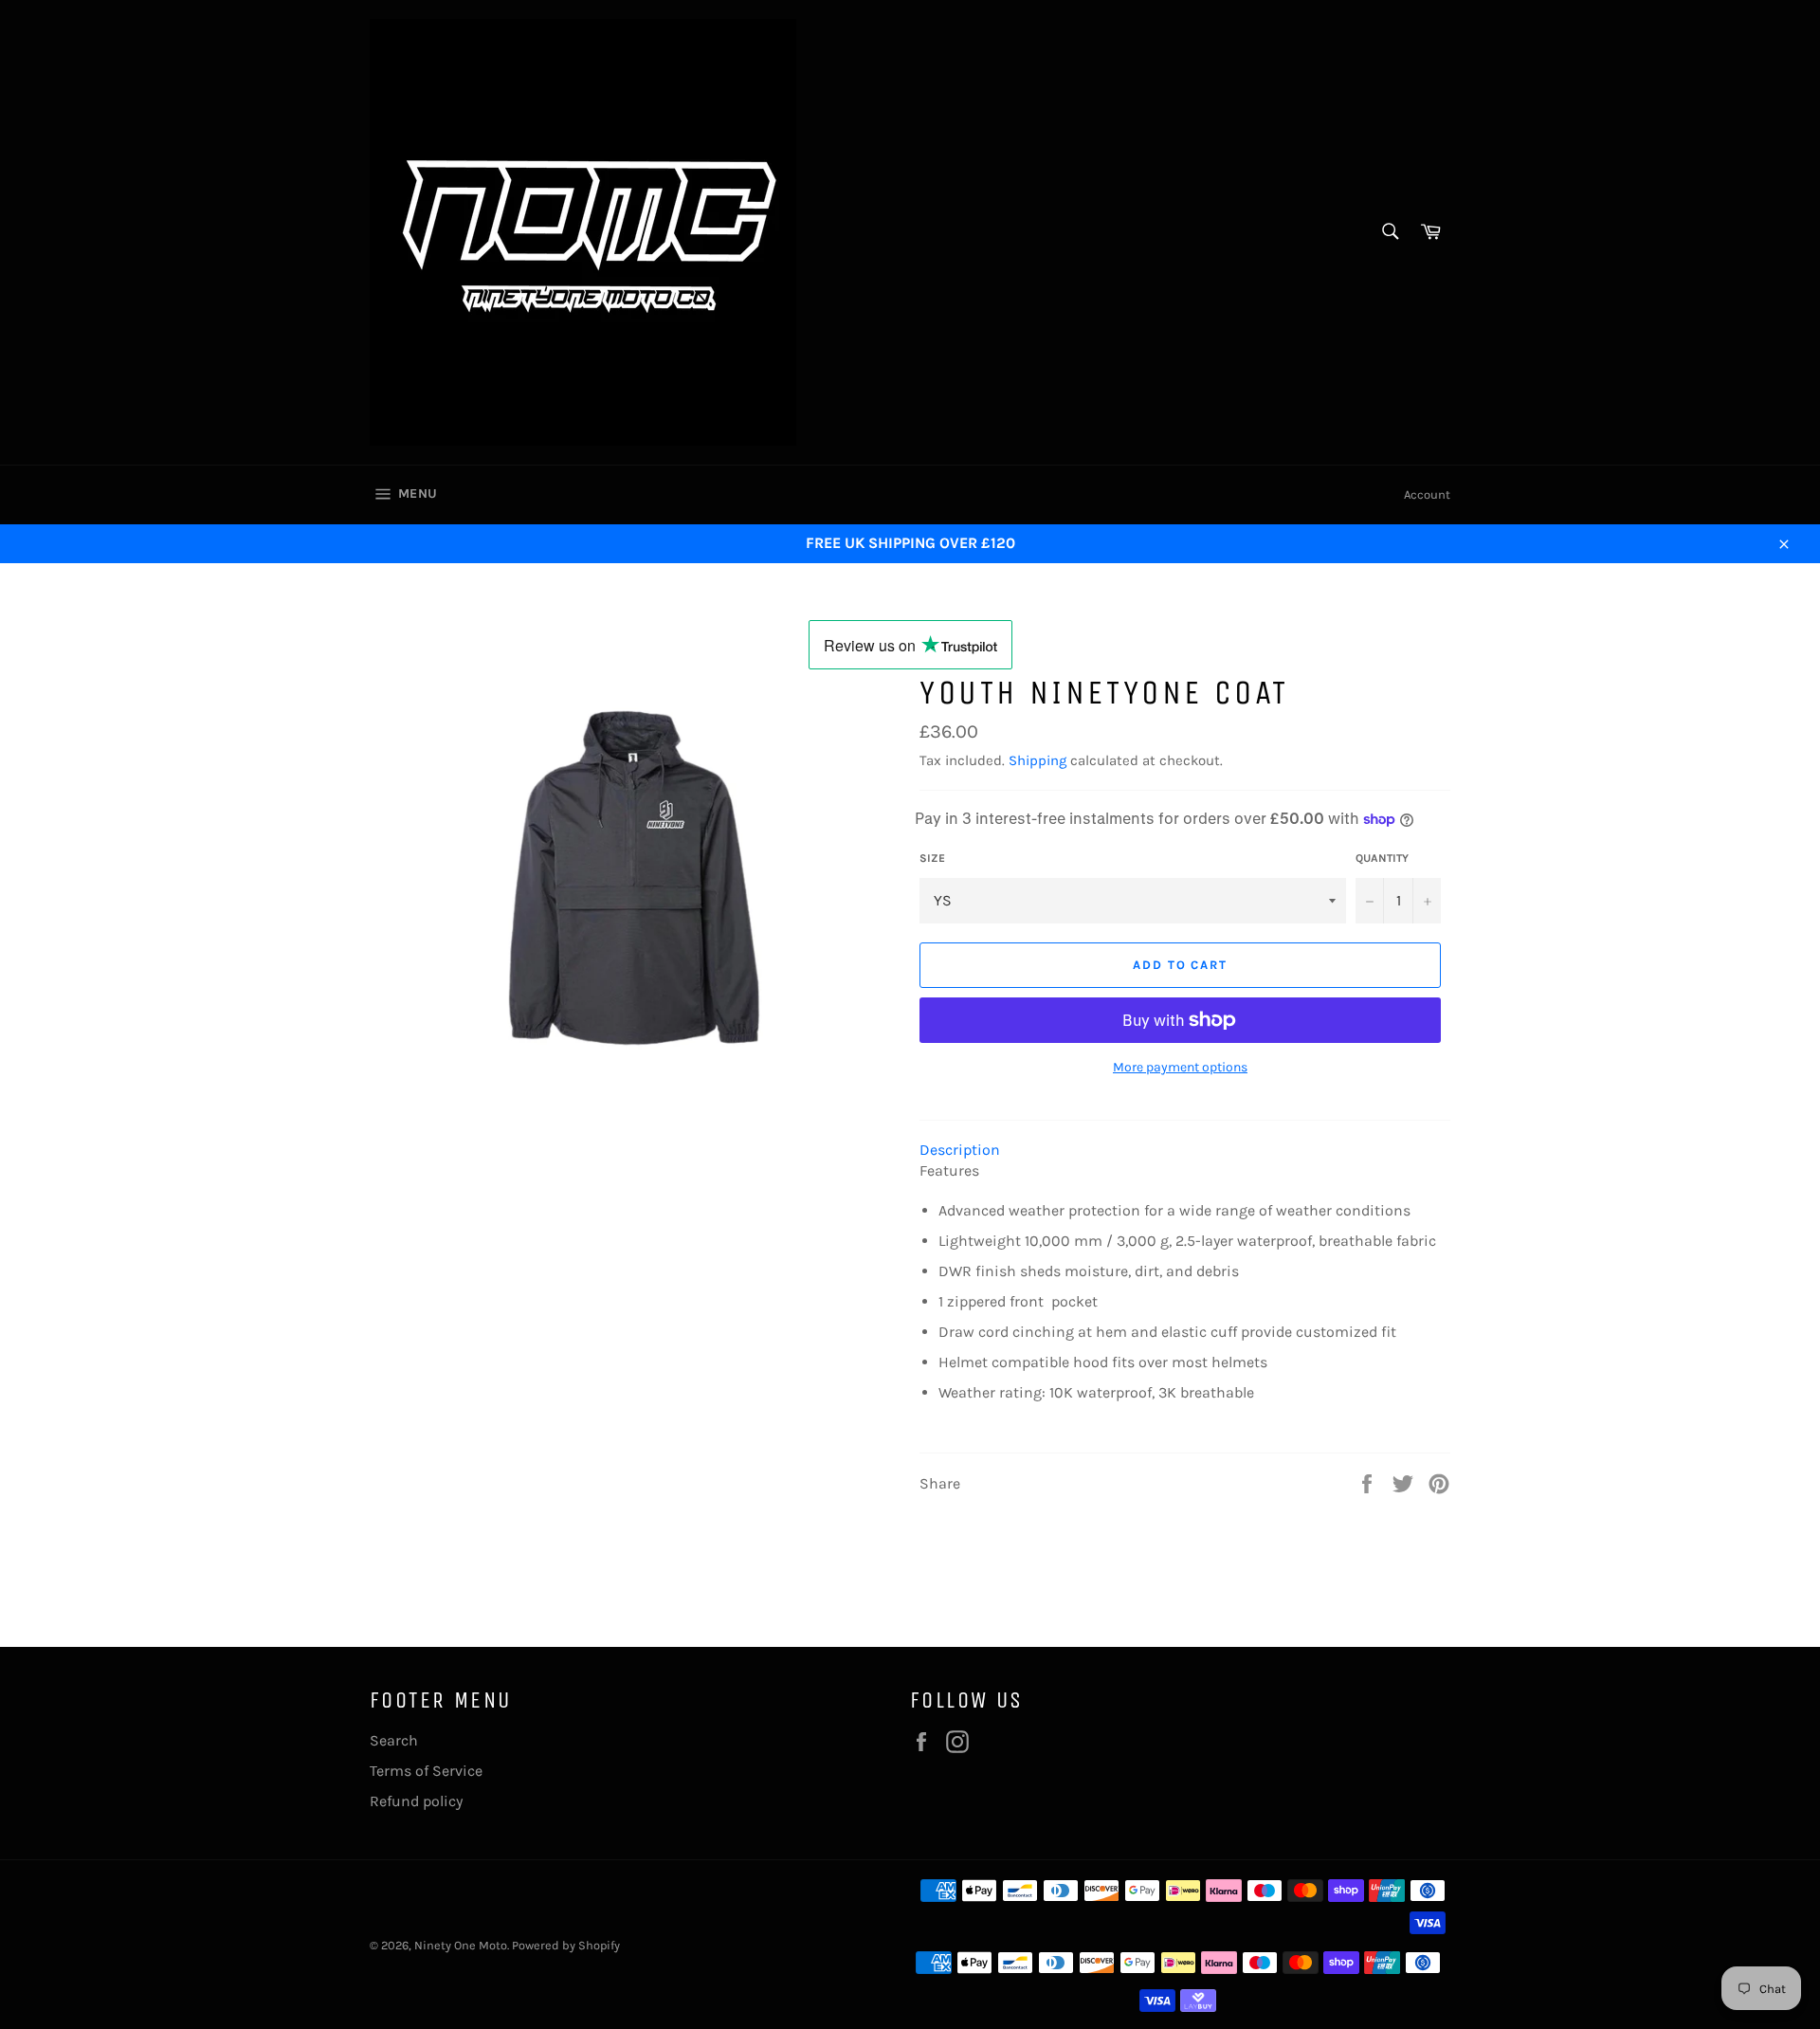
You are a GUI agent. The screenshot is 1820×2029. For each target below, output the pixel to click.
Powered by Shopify (566, 1945)
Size (932, 858)
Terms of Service (426, 1771)
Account (1427, 494)
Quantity (1382, 858)
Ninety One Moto (461, 1945)
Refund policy (416, 1801)
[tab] (1185, 1150)
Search (394, 1740)
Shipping (1037, 760)
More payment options (1180, 1067)
